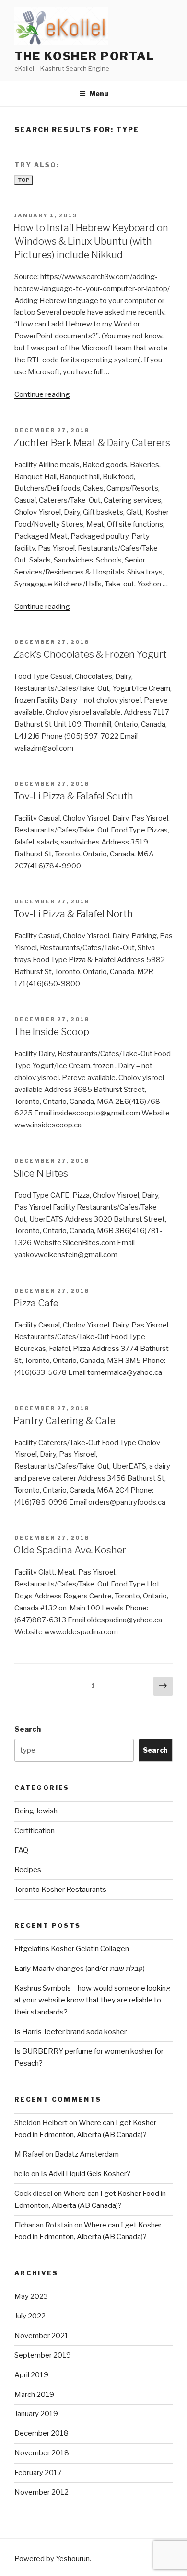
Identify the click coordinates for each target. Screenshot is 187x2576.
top (24, 180)
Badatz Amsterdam (87, 2154)
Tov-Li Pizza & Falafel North (73, 914)
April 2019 (31, 2375)
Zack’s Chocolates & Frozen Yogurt (90, 654)
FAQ (21, 1850)
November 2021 (41, 2336)
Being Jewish (36, 1811)
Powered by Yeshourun (52, 2559)
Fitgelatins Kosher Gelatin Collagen (72, 1949)
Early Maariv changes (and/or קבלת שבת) (80, 1969)
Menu (99, 94)
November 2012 (41, 2492)
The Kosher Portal (85, 56)
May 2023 (31, 2296)
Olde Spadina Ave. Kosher (70, 1550)
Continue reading (42, 394)
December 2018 (41, 2433)
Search (28, 1729)
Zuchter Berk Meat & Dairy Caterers (92, 443)
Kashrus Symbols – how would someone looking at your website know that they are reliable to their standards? (93, 2000)
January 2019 (36, 2414)
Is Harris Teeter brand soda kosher (70, 2032)
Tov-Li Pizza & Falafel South (73, 796)
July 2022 (30, 2316)
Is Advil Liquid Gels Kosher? (86, 2174)
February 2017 (38, 2473)
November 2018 (42, 2453)
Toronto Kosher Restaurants (60, 1890)
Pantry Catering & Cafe (64, 1421)
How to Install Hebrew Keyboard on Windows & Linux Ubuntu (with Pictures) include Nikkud (91, 241)
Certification (35, 1831)
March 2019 (34, 2395)
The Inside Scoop (51, 1032)
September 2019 (43, 2355)
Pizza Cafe (36, 1303)
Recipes (28, 1870)
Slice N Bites (41, 1173)
